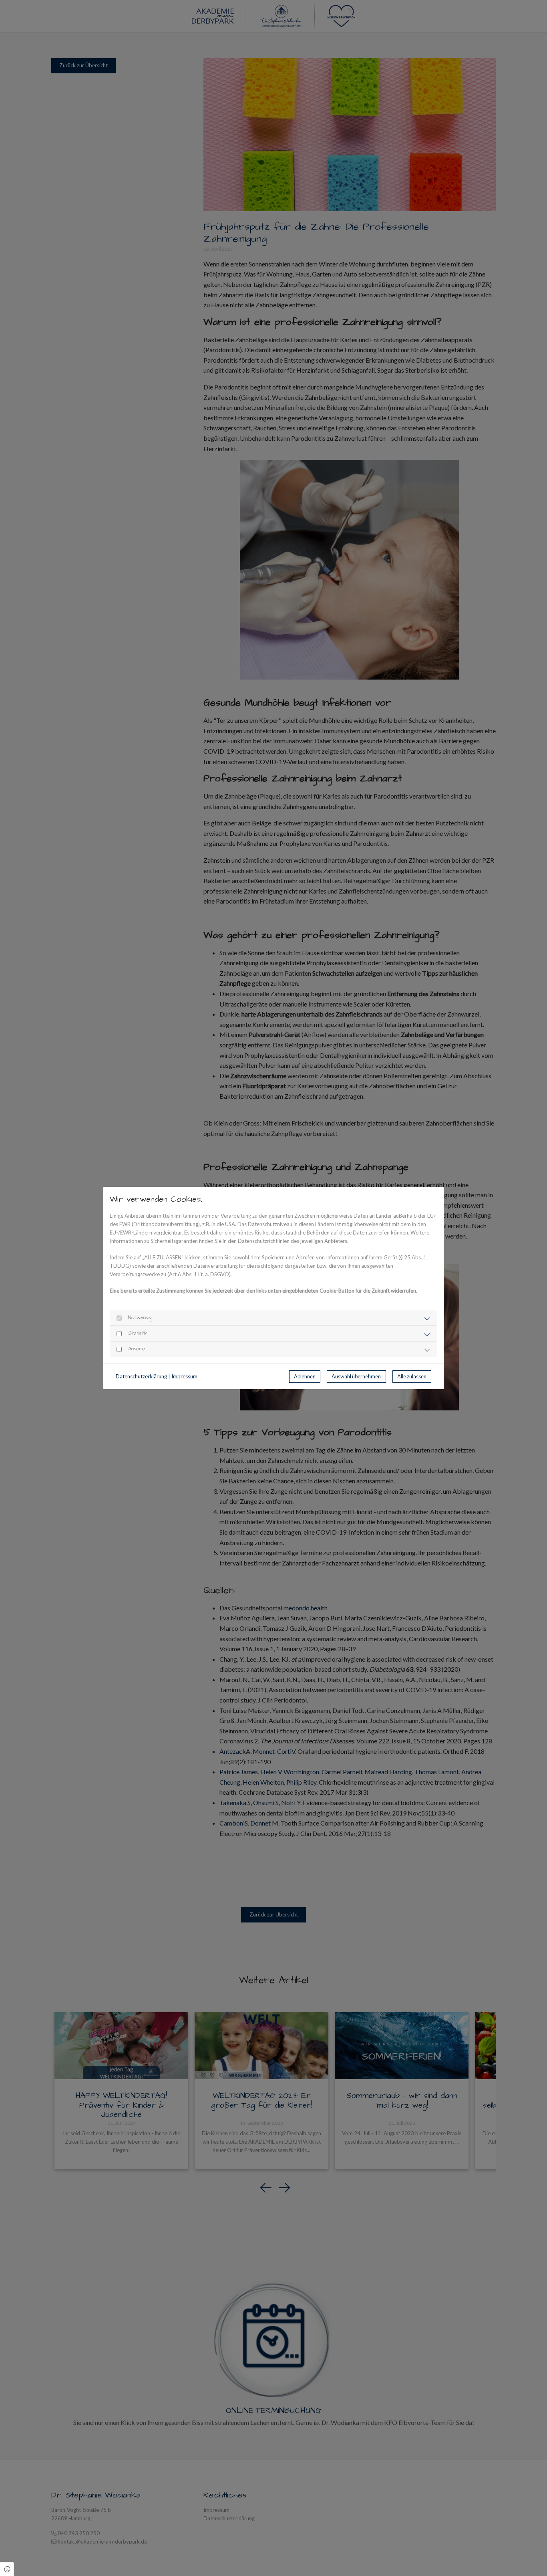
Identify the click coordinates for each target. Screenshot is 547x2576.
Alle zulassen (412, 1376)
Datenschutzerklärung (141, 1376)
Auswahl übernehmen (356, 1376)
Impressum (184, 1376)
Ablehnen (305, 1376)
